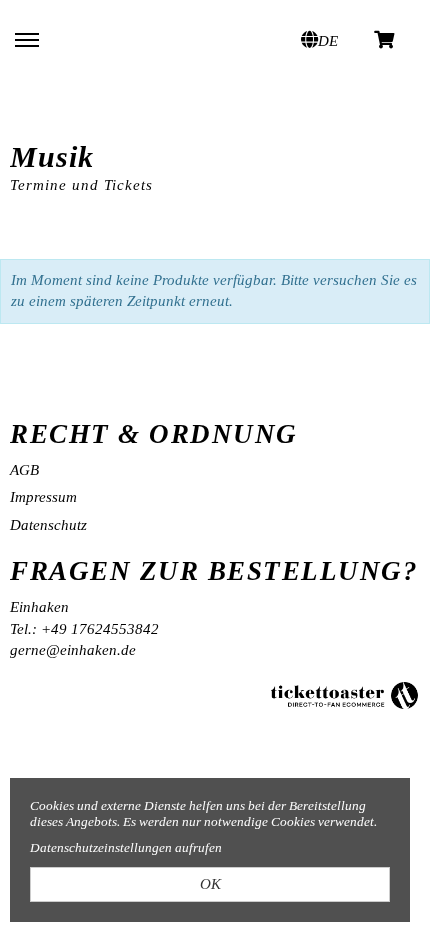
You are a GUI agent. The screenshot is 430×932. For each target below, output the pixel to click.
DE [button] (328, 41)
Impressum (43, 497)
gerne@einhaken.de (73, 650)
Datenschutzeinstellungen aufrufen (126, 847)
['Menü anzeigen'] (27, 39)
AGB (24, 470)
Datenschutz (48, 525)
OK (210, 884)
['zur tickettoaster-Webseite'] (345, 694)
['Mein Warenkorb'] (385, 38)
